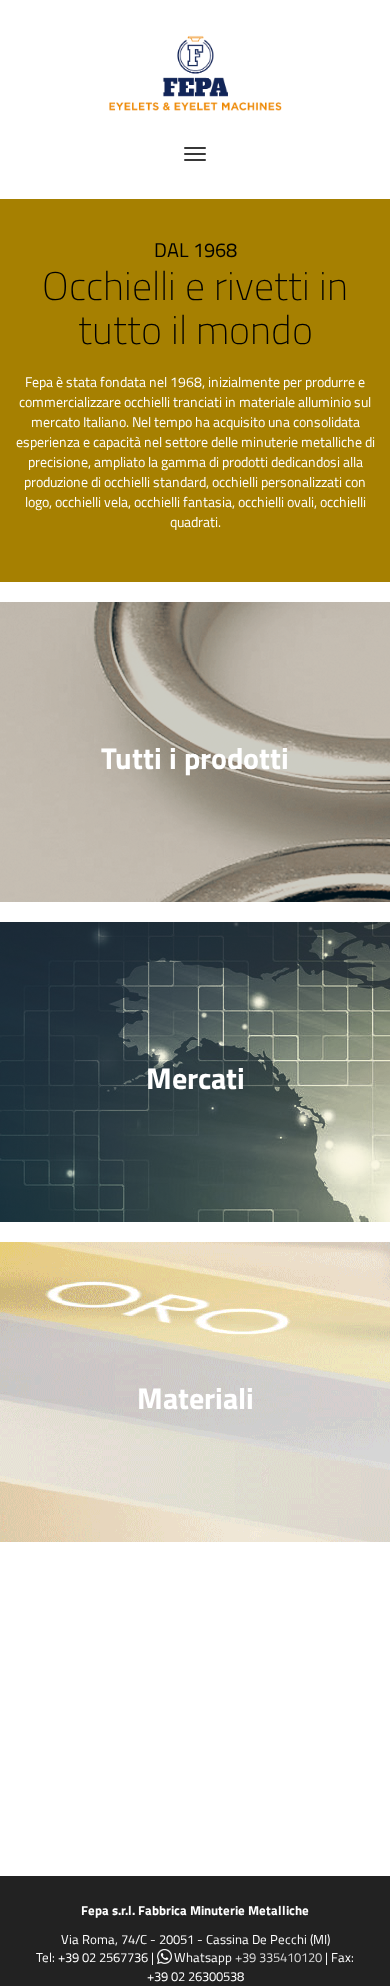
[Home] (195, 66)
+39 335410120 (278, 1957)
